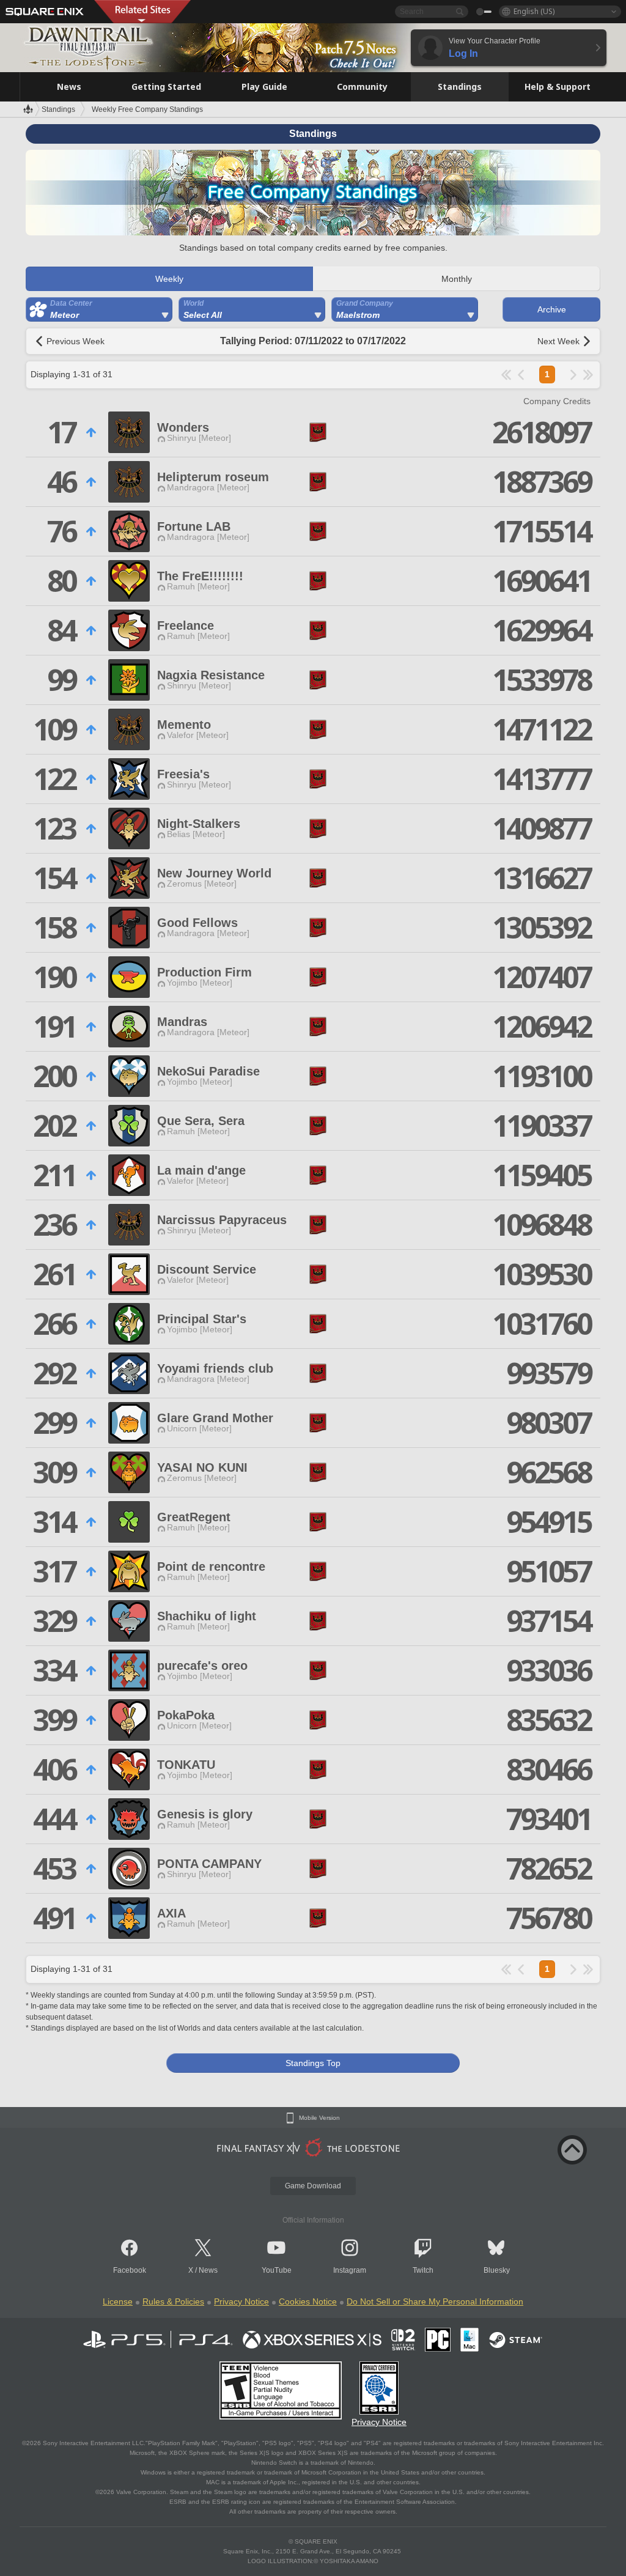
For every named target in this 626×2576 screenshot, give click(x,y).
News (208, 2270)
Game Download (313, 2186)
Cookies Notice (308, 2301)
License (118, 2301)
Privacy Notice (241, 2301)
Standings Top (313, 2063)
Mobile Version (319, 2118)
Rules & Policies (173, 2301)
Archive (552, 309)
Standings (58, 109)
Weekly (169, 279)
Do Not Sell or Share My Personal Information (435, 2301)
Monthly (457, 279)
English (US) (534, 11)
